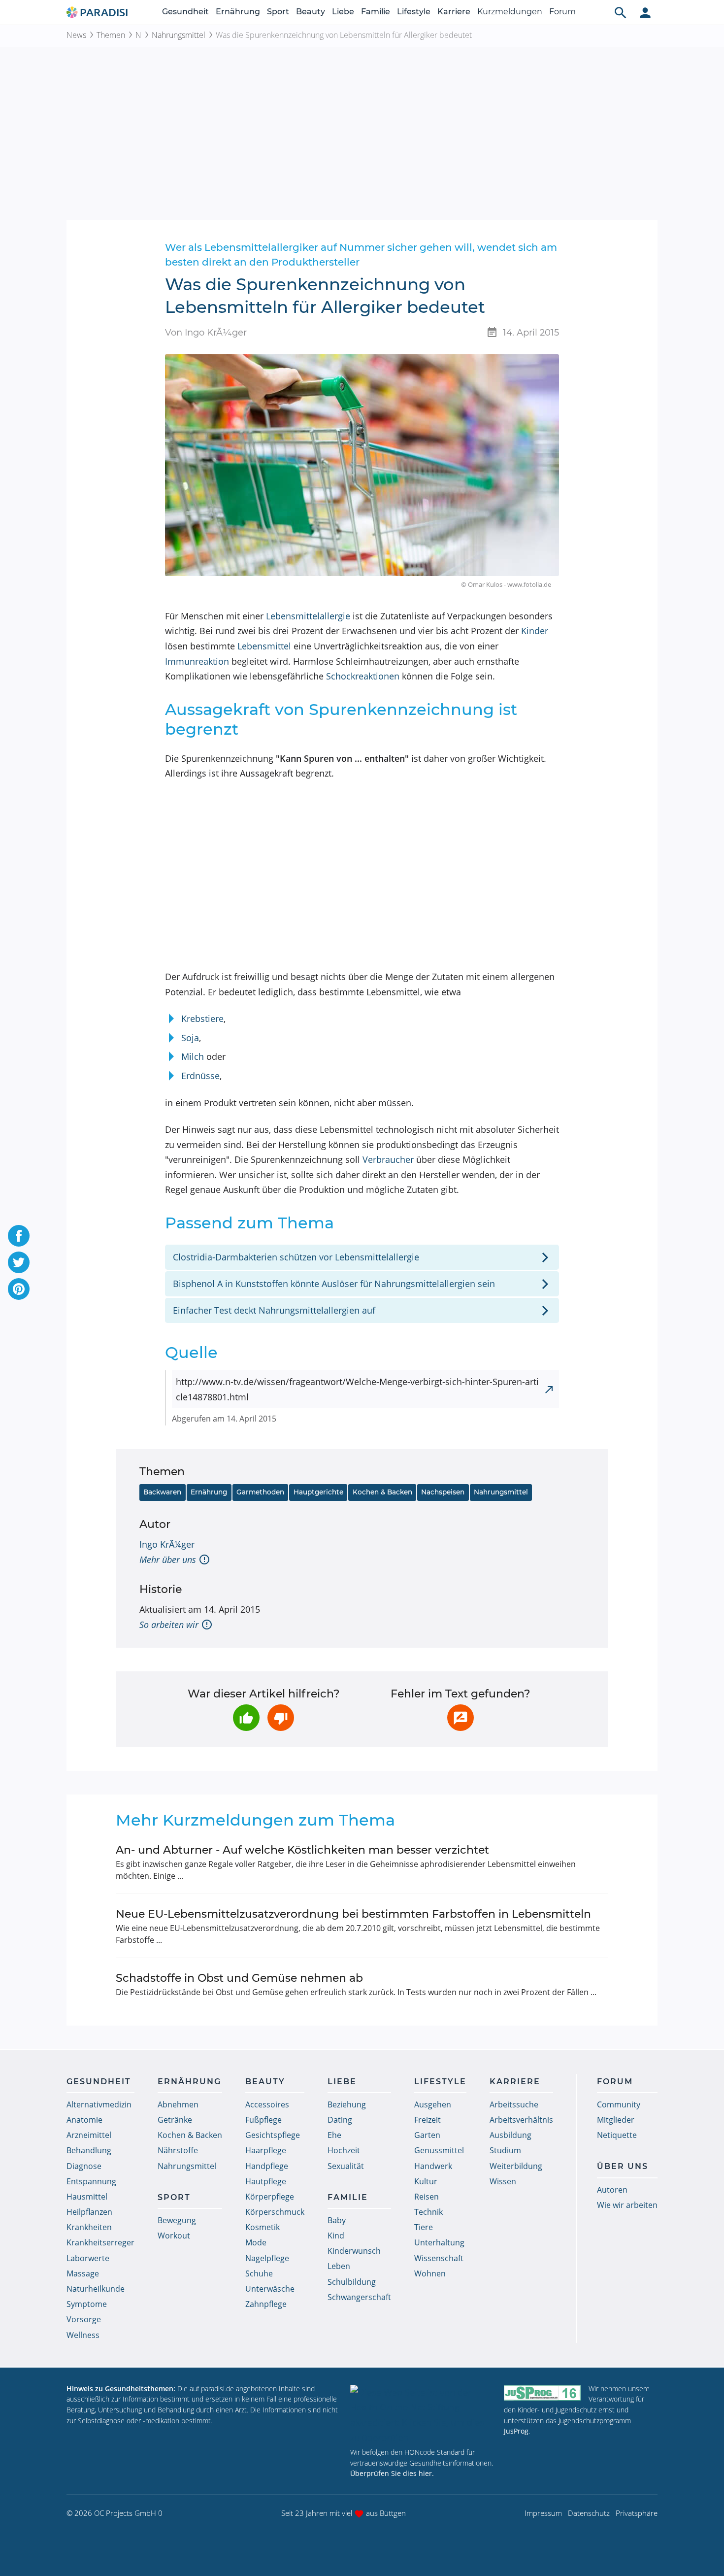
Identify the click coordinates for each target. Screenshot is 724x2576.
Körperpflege (270, 2197)
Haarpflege (266, 2150)
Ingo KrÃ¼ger (167, 1544)
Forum (562, 12)
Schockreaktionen (363, 676)
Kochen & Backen (382, 1492)
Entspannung (91, 2181)
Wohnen (430, 2273)
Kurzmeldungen (510, 12)
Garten (427, 2135)
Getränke (175, 2120)
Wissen (503, 2181)
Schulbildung (352, 2282)
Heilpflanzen (89, 2212)
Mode (256, 2242)
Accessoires (267, 2104)
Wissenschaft (439, 2258)
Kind (336, 2236)
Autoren (612, 2190)
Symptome (87, 2304)
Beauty (311, 12)
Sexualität (346, 2166)
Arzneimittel (89, 2135)
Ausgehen (433, 2104)
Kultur (426, 2181)
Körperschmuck (275, 2212)
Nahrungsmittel (179, 35)
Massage (83, 2273)
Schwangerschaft (359, 2297)
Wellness (83, 2335)
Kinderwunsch (354, 2251)
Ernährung (238, 12)
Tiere (424, 2227)
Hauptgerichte (318, 1492)
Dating (340, 2120)
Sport (278, 12)
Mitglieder (616, 2120)
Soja (190, 1038)
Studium (505, 2150)
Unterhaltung (439, 2242)
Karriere (454, 12)
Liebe (343, 12)
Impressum (543, 2513)
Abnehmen (178, 2104)
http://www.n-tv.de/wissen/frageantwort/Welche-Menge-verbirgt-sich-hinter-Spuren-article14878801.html (357, 1389)
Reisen (427, 2197)
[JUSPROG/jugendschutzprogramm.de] (542, 2393)
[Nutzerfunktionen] (645, 12)
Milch (193, 1056)
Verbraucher (388, 1159)
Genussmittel (439, 2150)
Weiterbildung (516, 2166)
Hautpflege (266, 2181)
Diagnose (84, 2166)
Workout (174, 2236)
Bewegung (177, 2220)
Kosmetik (263, 2227)
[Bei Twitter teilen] (19, 1262)
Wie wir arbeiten (627, 2205)
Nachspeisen (443, 1492)
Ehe (334, 2135)
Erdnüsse (200, 1076)
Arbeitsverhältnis (521, 2120)
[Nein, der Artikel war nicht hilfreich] (281, 1718)
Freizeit (428, 2120)
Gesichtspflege (273, 2135)
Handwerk (433, 2166)
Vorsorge (84, 2319)
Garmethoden (260, 1492)
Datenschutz (589, 2513)
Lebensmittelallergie (308, 616)
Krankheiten (89, 2227)
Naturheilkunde (96, 2289)
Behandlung (89, 2150)
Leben (339, 2266)
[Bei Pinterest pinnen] (19, 1289)
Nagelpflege (267, 2258)
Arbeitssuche (514, 2104)
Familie (376, 12)
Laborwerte (88, 2258)
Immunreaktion (197, 661)
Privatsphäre (637, 2513)
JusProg (516, 2431)
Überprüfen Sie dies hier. (392, 2473)
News (76, 35)
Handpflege (267, 2166)
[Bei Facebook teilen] (19, 1236)
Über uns (623, 2166)
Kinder (535, 631)
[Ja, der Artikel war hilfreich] (246, 1718)
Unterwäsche (270, 2289)
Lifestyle (414, 12)
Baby (337, 2220)
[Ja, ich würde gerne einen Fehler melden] (461, 1718)
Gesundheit (185, 12)
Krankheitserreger (100, 2242)
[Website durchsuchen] (621, 12)
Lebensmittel (264, 646)
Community (619, 2104)
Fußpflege (263, 2120)
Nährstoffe (178, 2150)
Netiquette (617, 2135)
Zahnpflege (266, 2304)
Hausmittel (87, 2197)
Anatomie (84, 2120)
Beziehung (347, 2104)
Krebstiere (202, 1018)
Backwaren (162, 1492)
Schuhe (259, 2273)
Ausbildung (510, 2135)
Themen (111, 35)
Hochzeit (344, 2150)
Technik (428, 2212)
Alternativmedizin (99, 2104)
